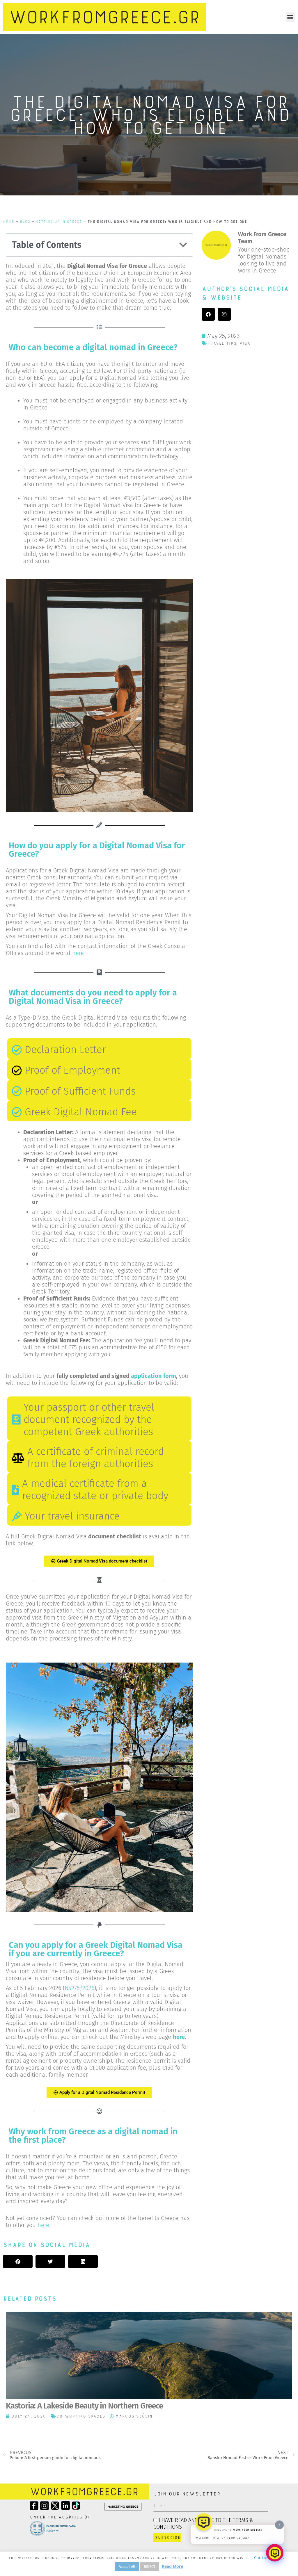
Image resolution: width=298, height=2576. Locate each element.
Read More (172, 2566)
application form (154, 1376)
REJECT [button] (150, 2567)
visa (245, 343)
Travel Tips (222, 343)
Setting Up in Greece (59, 222)
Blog (25, 222)
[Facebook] (208, 314)
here (78, 953)
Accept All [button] (127, 2567)
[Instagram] (224, 314)
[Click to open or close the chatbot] (275, 2553)
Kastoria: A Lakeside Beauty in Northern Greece (84, 2406)
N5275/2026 (79, 1988)
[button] (290, 17)
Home (8, 222)
